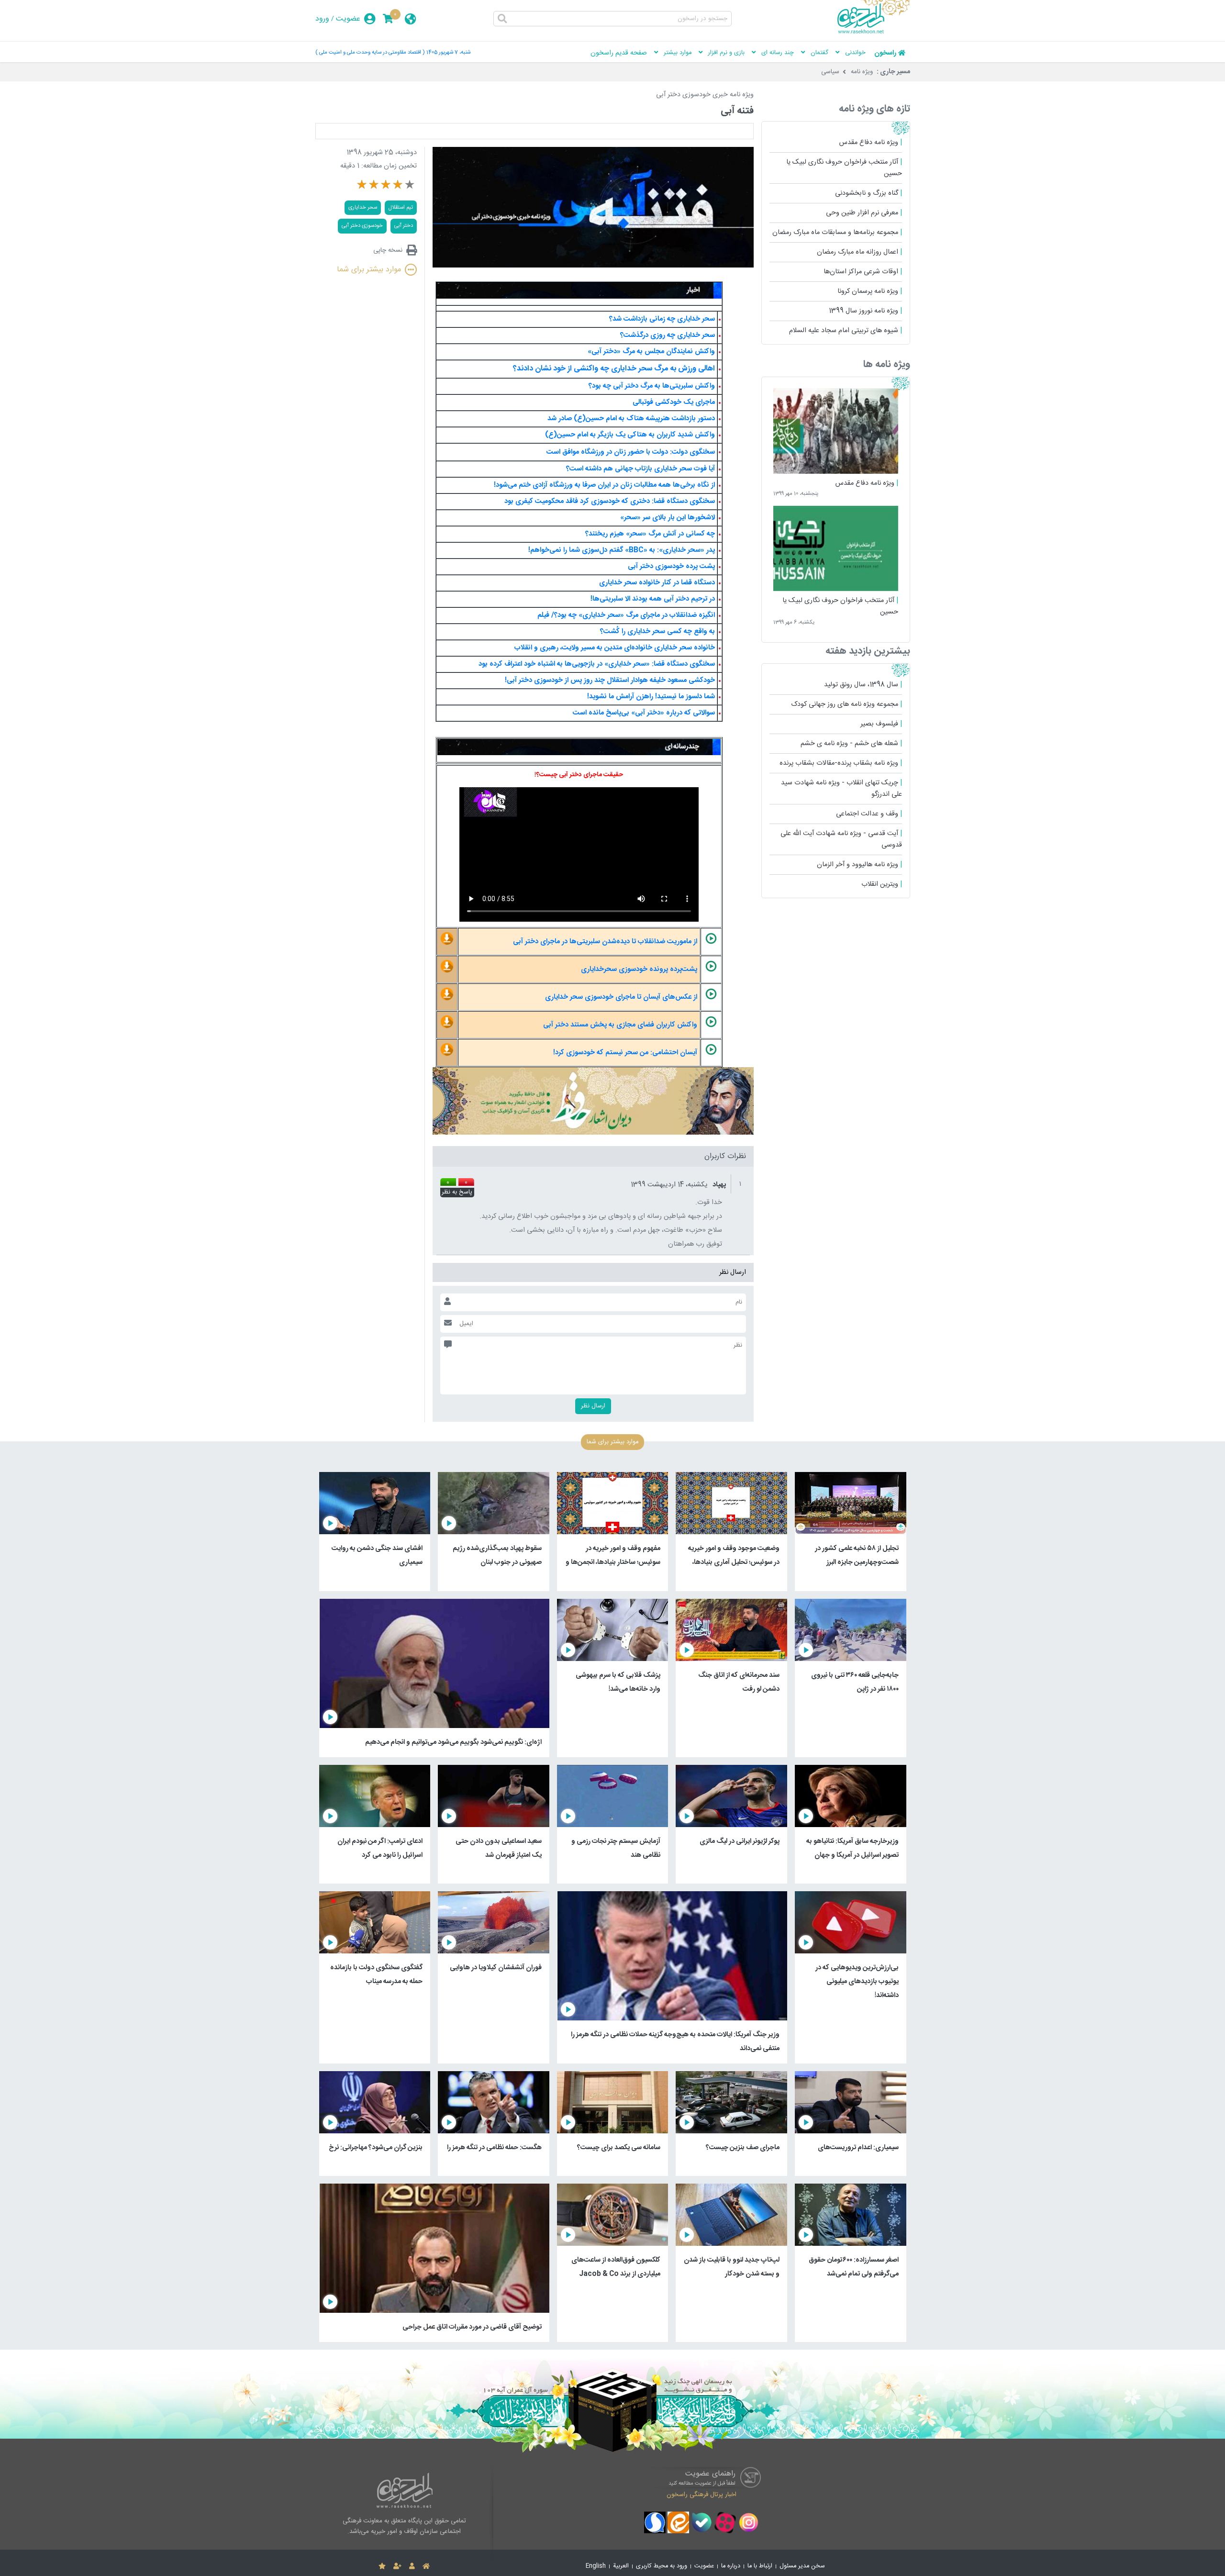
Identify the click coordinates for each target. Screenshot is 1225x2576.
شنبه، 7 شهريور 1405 (448, 52)
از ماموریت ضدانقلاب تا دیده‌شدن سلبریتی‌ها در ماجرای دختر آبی (605, 942)
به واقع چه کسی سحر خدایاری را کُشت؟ (657, 632)
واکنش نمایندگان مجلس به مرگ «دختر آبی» (651, 352)
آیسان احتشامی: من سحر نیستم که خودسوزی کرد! (625, 1053)
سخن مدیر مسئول (802, 2566)
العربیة (621, 2566)
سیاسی (830, 72)
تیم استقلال (401, 207)
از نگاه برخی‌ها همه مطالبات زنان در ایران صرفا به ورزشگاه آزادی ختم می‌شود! (604, 485)
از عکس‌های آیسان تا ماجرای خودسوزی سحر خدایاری (621, 997)
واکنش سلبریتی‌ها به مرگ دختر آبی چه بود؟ (652, 386)
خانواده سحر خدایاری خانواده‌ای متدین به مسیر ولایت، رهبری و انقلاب (615, 648)
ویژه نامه (862, 72)
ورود (322, 19)
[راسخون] (874, 32)
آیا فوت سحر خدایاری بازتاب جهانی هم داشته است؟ (640, 469)
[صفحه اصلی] (426, 2566)
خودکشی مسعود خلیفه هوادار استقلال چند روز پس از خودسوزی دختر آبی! (610, 680)
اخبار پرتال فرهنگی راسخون (702, 2494)
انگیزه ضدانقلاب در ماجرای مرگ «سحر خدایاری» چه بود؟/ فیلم (626, 615)
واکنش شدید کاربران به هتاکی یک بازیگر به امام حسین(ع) (630, 435)
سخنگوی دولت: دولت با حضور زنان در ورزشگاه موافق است (631, 452)
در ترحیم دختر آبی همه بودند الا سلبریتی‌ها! (652, 599)
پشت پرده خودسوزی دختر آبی (671, 567)
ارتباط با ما (760, 2566)
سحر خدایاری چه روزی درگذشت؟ (668, 335)
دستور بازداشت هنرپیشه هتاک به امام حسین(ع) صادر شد (631, 419)
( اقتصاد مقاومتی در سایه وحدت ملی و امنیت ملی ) (370, 52)
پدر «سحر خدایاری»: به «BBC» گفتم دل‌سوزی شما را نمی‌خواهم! (622, 550)
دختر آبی (404, 226)
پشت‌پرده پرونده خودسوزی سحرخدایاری (639, 970)
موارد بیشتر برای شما (369, 270)
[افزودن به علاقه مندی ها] (382, 2566)
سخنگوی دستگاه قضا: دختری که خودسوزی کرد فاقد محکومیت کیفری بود (610, 502)
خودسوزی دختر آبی (362, 226)
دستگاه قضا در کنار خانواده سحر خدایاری (657, 583)
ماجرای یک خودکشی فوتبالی (674, 402)
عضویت (348, 19)
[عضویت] (397, 2566)
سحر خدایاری (363, 207)
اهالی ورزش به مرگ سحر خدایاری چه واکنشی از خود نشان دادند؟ (614, 369)
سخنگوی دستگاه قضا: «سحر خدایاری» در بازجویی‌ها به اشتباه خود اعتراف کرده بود (597, 664)
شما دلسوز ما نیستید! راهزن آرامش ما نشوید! (651, 697)
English (596, 2566)
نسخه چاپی (388, 250)
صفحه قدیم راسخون (619, 53)
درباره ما (731, 2566)
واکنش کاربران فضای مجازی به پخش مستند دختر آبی (620, 1025)
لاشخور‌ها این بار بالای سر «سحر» (668, 518)
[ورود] (412, 2566)
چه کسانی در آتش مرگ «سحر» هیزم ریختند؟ (650, 534)
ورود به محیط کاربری (662, 2566)
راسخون (885, 53)
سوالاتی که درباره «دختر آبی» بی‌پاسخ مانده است (644, 713)
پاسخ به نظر (457, 1193)
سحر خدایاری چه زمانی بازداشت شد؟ (662, 319)
